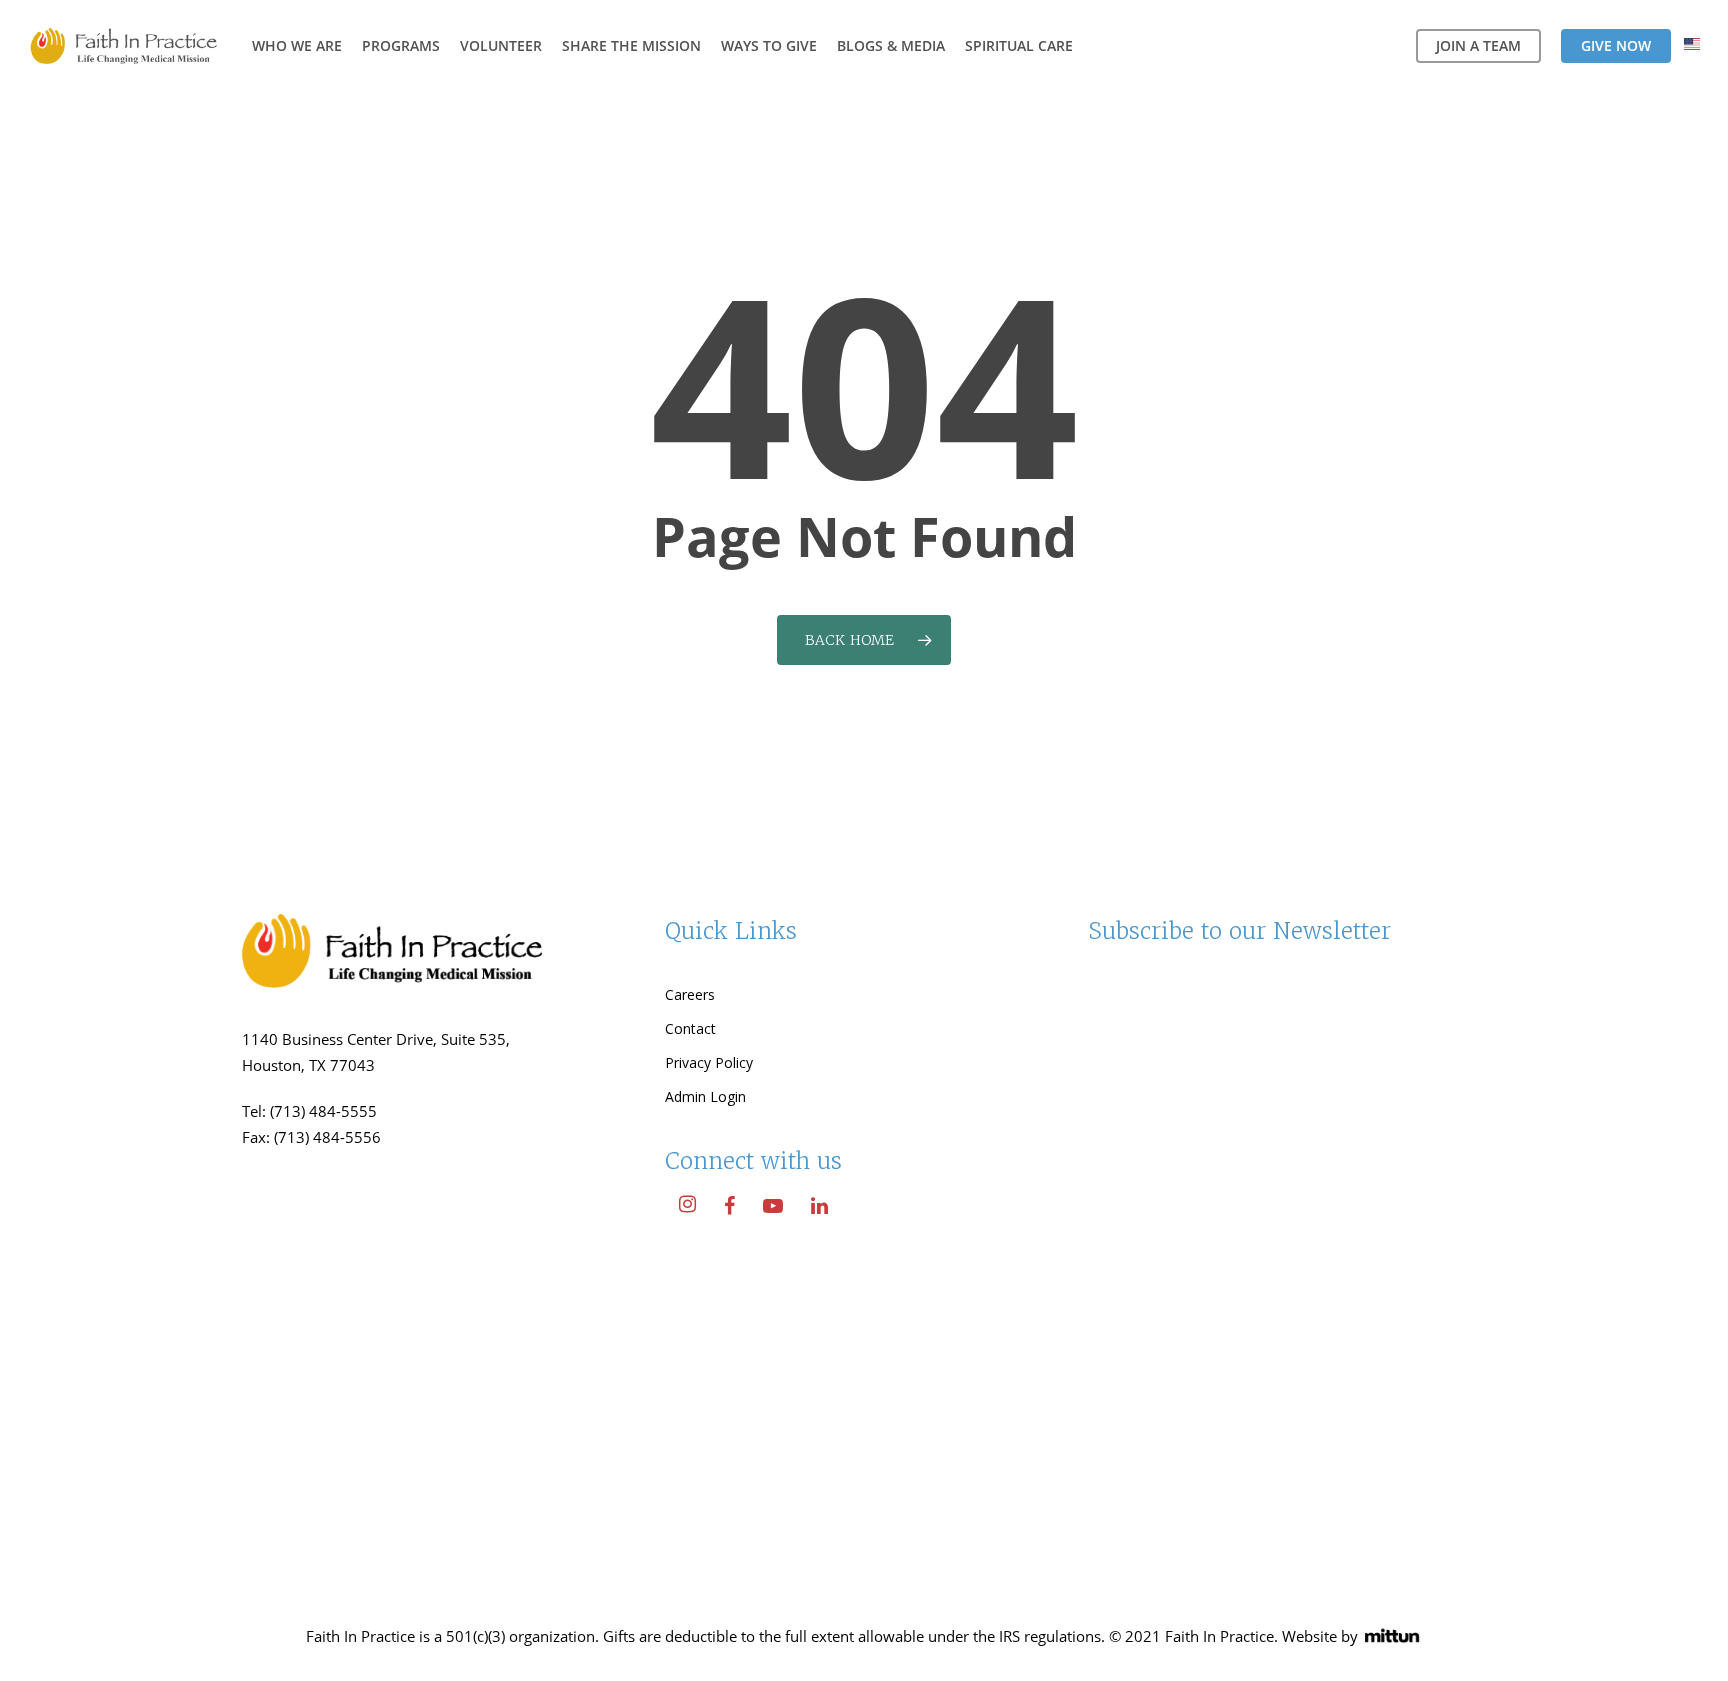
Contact (690, 1028)
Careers (690, 994)
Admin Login (705, 1096)
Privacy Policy (709, 1062)
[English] (1692, 46)
